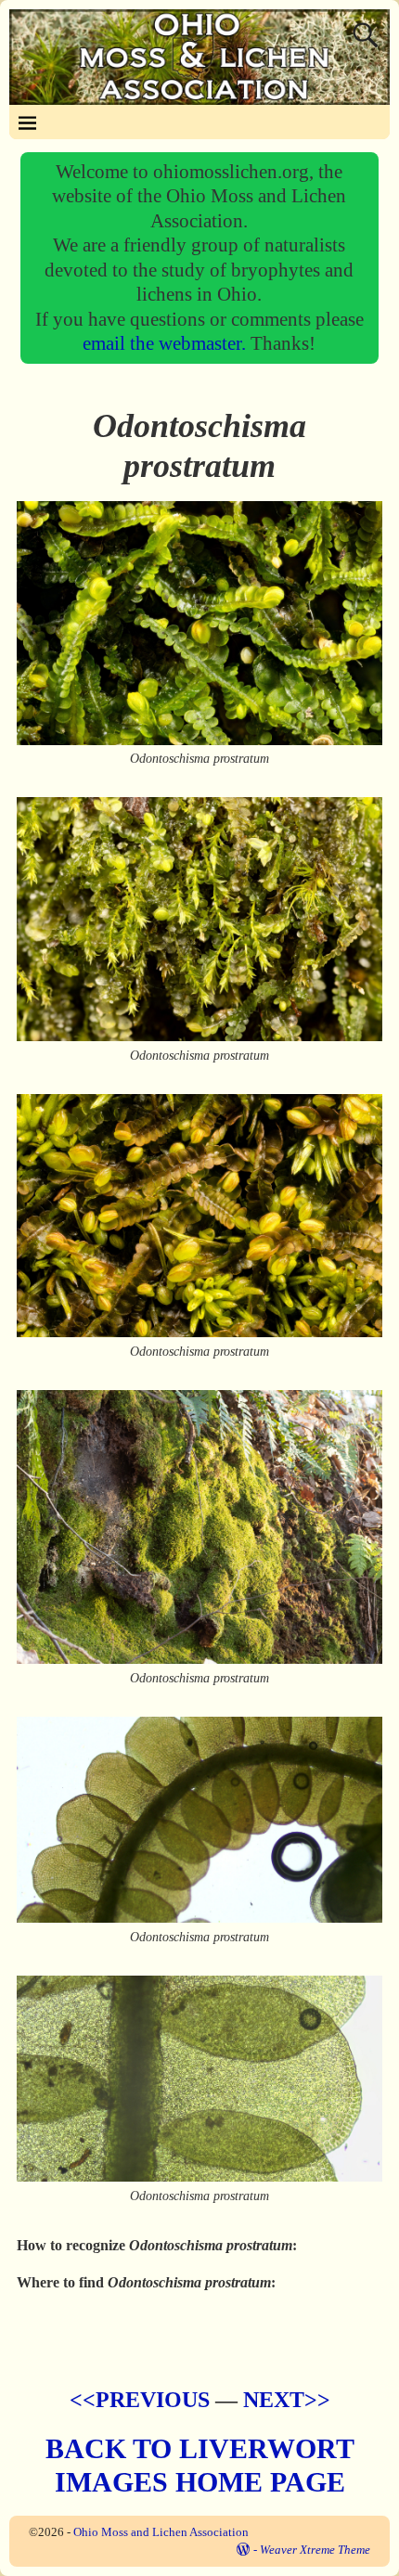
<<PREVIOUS (140, 2400)
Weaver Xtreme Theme (315, 2550)
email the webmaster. (167, 343)
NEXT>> (287, 2400)
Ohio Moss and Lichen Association (161, 2532)
